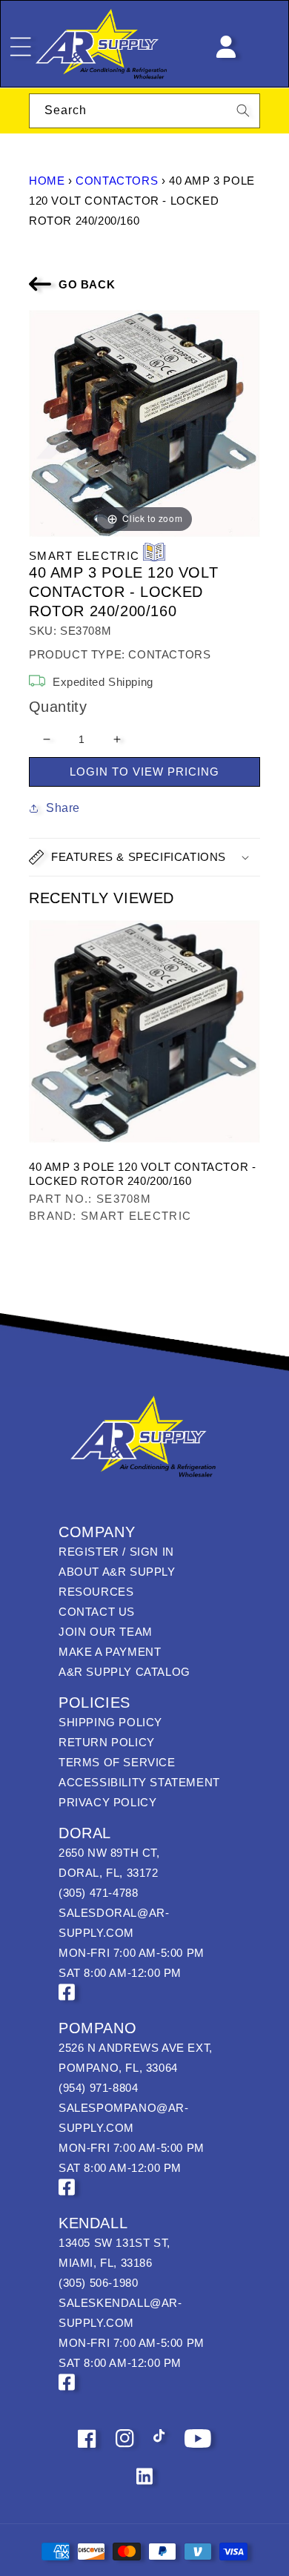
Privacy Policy (107, 1802)
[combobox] (144, 111)
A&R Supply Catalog (124, 1672)
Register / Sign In (116, 1552)
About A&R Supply (117, 1572)
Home (47, 181)
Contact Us (97, 1612)
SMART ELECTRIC (84, 556)
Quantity (58, 707)
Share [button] (63, 808)
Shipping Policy (110, 1722)
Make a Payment (110, 1652)
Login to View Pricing (144, 772)
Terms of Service (117, 1762)
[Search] (243, 110)
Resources (96, 1592)
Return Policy (107, 1742)
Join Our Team (106, 1632)
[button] (144, 857)
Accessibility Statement (139, 1782)
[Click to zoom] (144, 422)
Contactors (117, 181)
